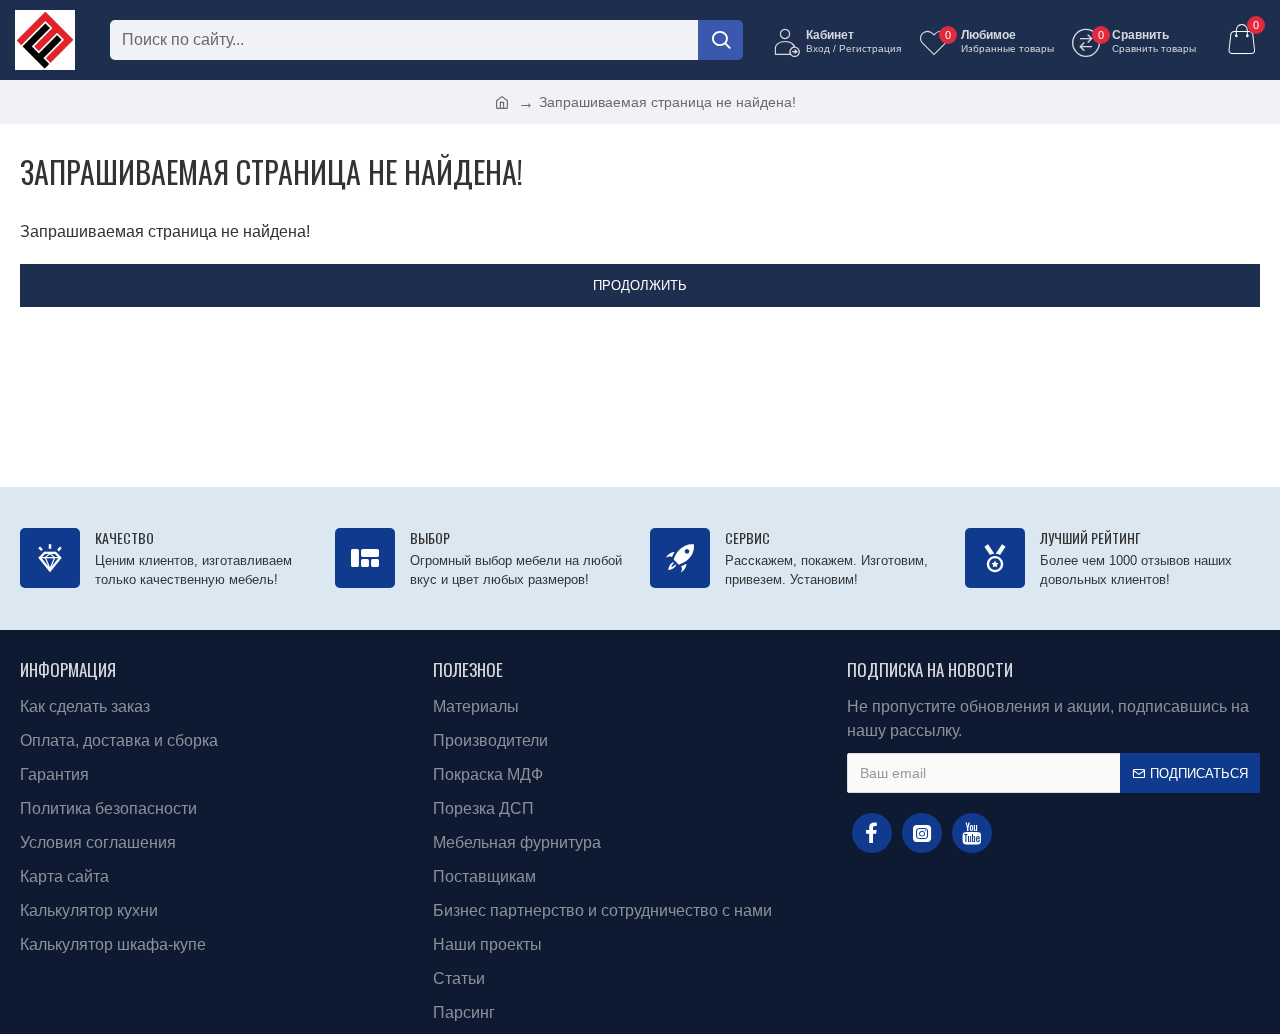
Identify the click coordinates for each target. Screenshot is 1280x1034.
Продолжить (640, 285)
